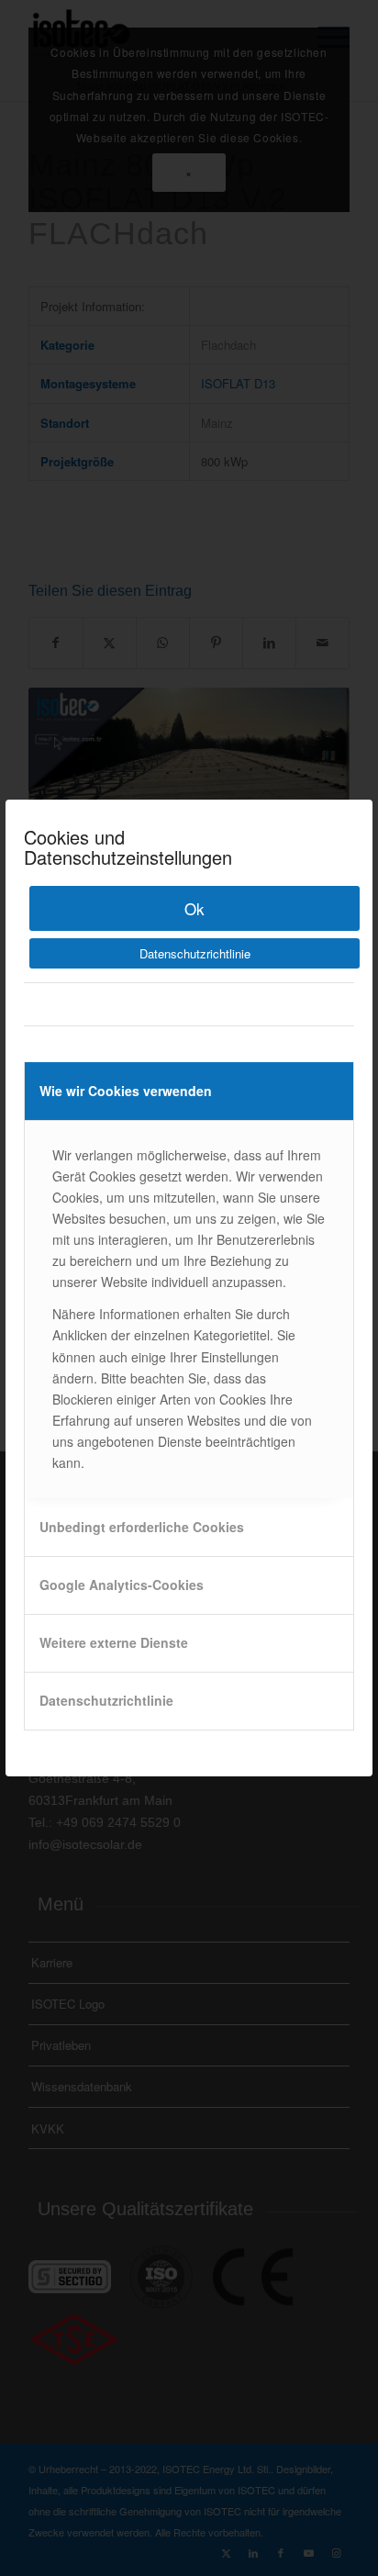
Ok (195, 908)
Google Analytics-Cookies (122, 1585)
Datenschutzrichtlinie (195, 953)
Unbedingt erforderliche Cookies (142, 1527)
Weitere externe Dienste (114, 1642)
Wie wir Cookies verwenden (126, 1091)
